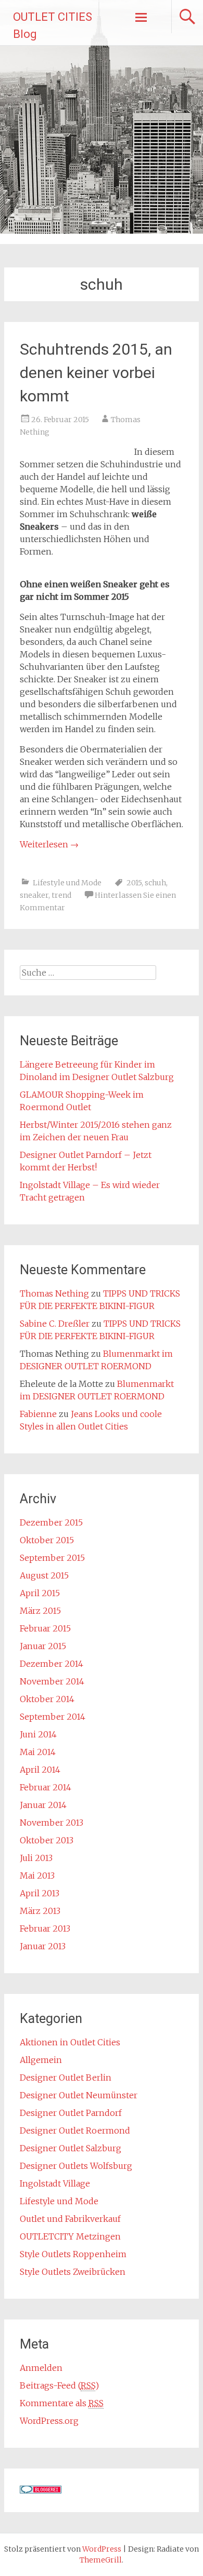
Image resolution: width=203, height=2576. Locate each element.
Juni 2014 (38, 1734)
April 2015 (40, 1593)
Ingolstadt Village (55, 2183)
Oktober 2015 (47, 1540)
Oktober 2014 (47, 1699)
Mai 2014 (38, 1752)
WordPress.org (49, 2421)
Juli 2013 (36, 1858)
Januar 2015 (43, 1646)
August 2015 (44, 1575)
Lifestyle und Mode (67, 883)
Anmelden (41, 2368)
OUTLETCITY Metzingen (70, 2236)
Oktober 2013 (47, 1840)
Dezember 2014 (52, 1664)
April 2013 (40, 1893)
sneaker (34, 895)
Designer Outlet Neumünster (79, 2095)
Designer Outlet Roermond (75, 2130)
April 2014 (40, 1770)
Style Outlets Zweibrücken (73, 2272)
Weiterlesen (49, 844)
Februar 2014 (46, 1787)
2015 (134, 883)
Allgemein (41, 2060)
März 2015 (40, 1611)
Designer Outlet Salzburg (71, 2148)
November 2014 (52, 1681)
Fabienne (38, 1414)
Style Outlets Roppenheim (73, 2254)
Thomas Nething (54, 1293)
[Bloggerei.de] (41, 2490)
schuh (155, 883)
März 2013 (40, 1911)
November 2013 (52, 1823)
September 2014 (53, 1717)
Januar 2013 (43, 1946)
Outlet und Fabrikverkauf (70, 2219)
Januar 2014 (43, 1805)
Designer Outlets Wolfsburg (76, 2166)
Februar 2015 (45, 1628)
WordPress (102, 2549)
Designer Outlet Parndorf (71, 2113)
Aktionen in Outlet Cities (70, 2042)
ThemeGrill (101, 2560)
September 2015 (52, 1558)
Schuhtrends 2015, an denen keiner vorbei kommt (96, 373)
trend (61, 895)
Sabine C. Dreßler (55, 1324)
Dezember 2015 (51, 1522)
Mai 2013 (37, 1876)
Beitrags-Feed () (59, 2385)
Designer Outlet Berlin (66, 2078)
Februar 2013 (45, 1928)
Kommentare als (62, 2403)
